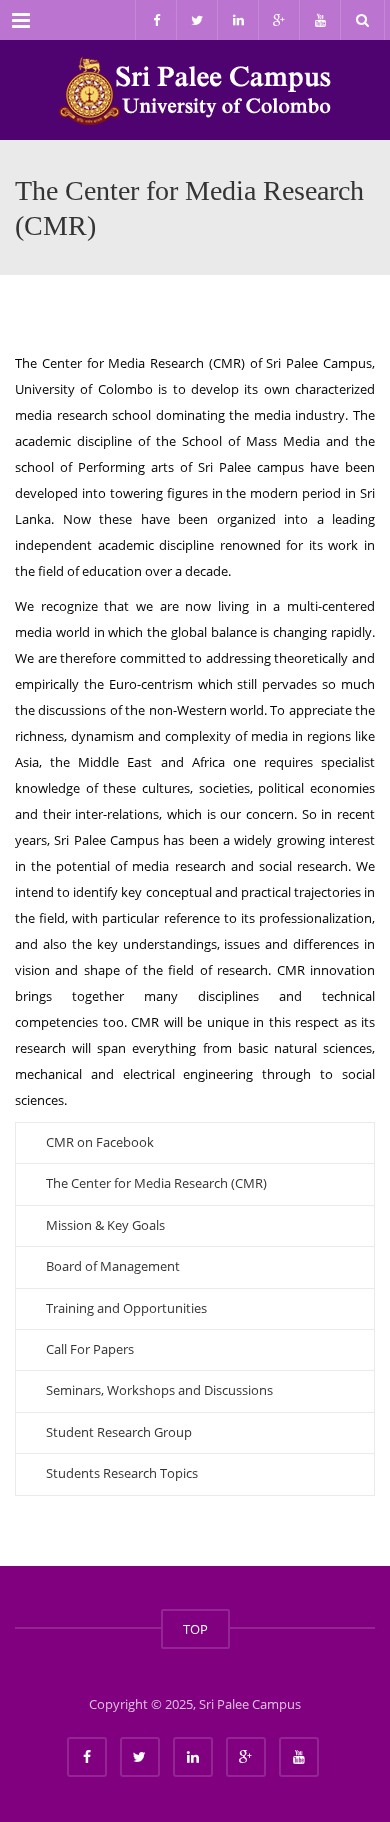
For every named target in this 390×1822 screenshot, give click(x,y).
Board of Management (113, 1266)
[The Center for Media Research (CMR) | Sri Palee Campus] (195, 90)
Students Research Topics (122, 1473)
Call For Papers (90, 1349)
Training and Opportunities (126, 1308)
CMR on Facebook (100, 1142)
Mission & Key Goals (105, 1225)
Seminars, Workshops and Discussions (159, 1390)
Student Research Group (119, 1432)
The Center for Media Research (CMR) (156, 1183)
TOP (195, 1629)
